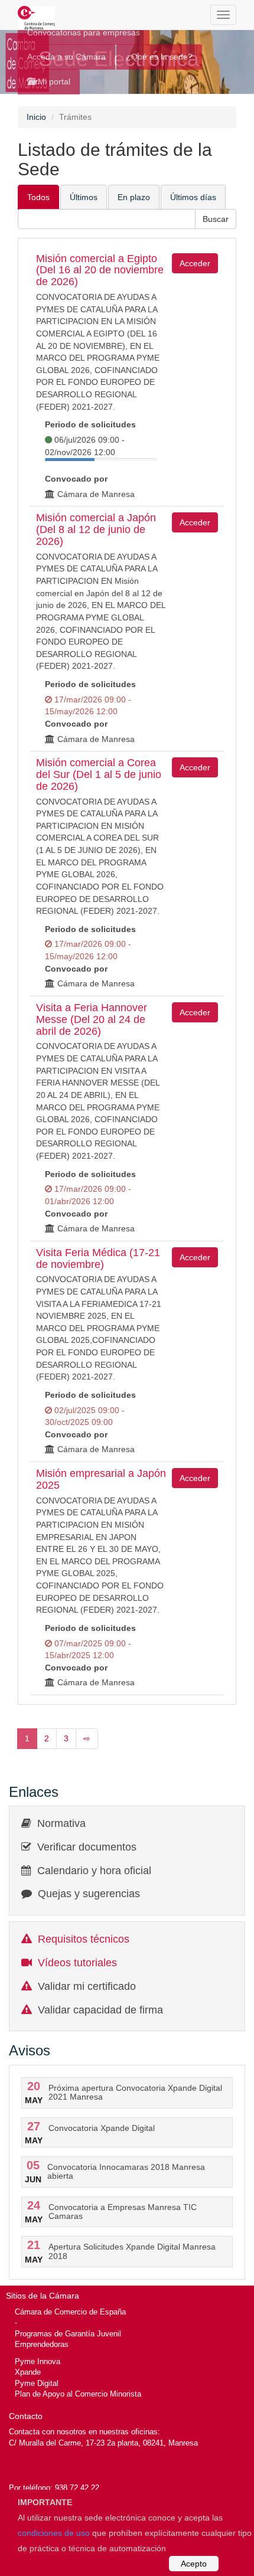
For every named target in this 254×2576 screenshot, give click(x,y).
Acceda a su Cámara (66, 57)
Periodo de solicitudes (90, 424)
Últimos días (193, 197)
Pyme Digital (37, 2383)
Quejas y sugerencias (89, 1894)
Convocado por (76, 479)
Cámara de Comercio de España (70, 2312)
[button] (216, 219)
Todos (38, 197)
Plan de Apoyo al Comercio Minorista (78, 2394)
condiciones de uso (54, 2533)
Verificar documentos (87, 1847)
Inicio (36, 117)
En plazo (134, 197)
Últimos (84, 197)
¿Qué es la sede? (159, 57)
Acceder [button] (195, 263)
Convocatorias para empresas (84, 32)
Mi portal (53, 81)
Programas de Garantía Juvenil (68, 2334)
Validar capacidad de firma (100, 2010)
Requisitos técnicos (84, 1939)
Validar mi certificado (87, 1986)
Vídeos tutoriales (77, 1963)
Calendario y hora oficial (94, 1871)
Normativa (61, 1823)
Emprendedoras (42, 2344)
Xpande (28, 2372)
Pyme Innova (38, 2361)
